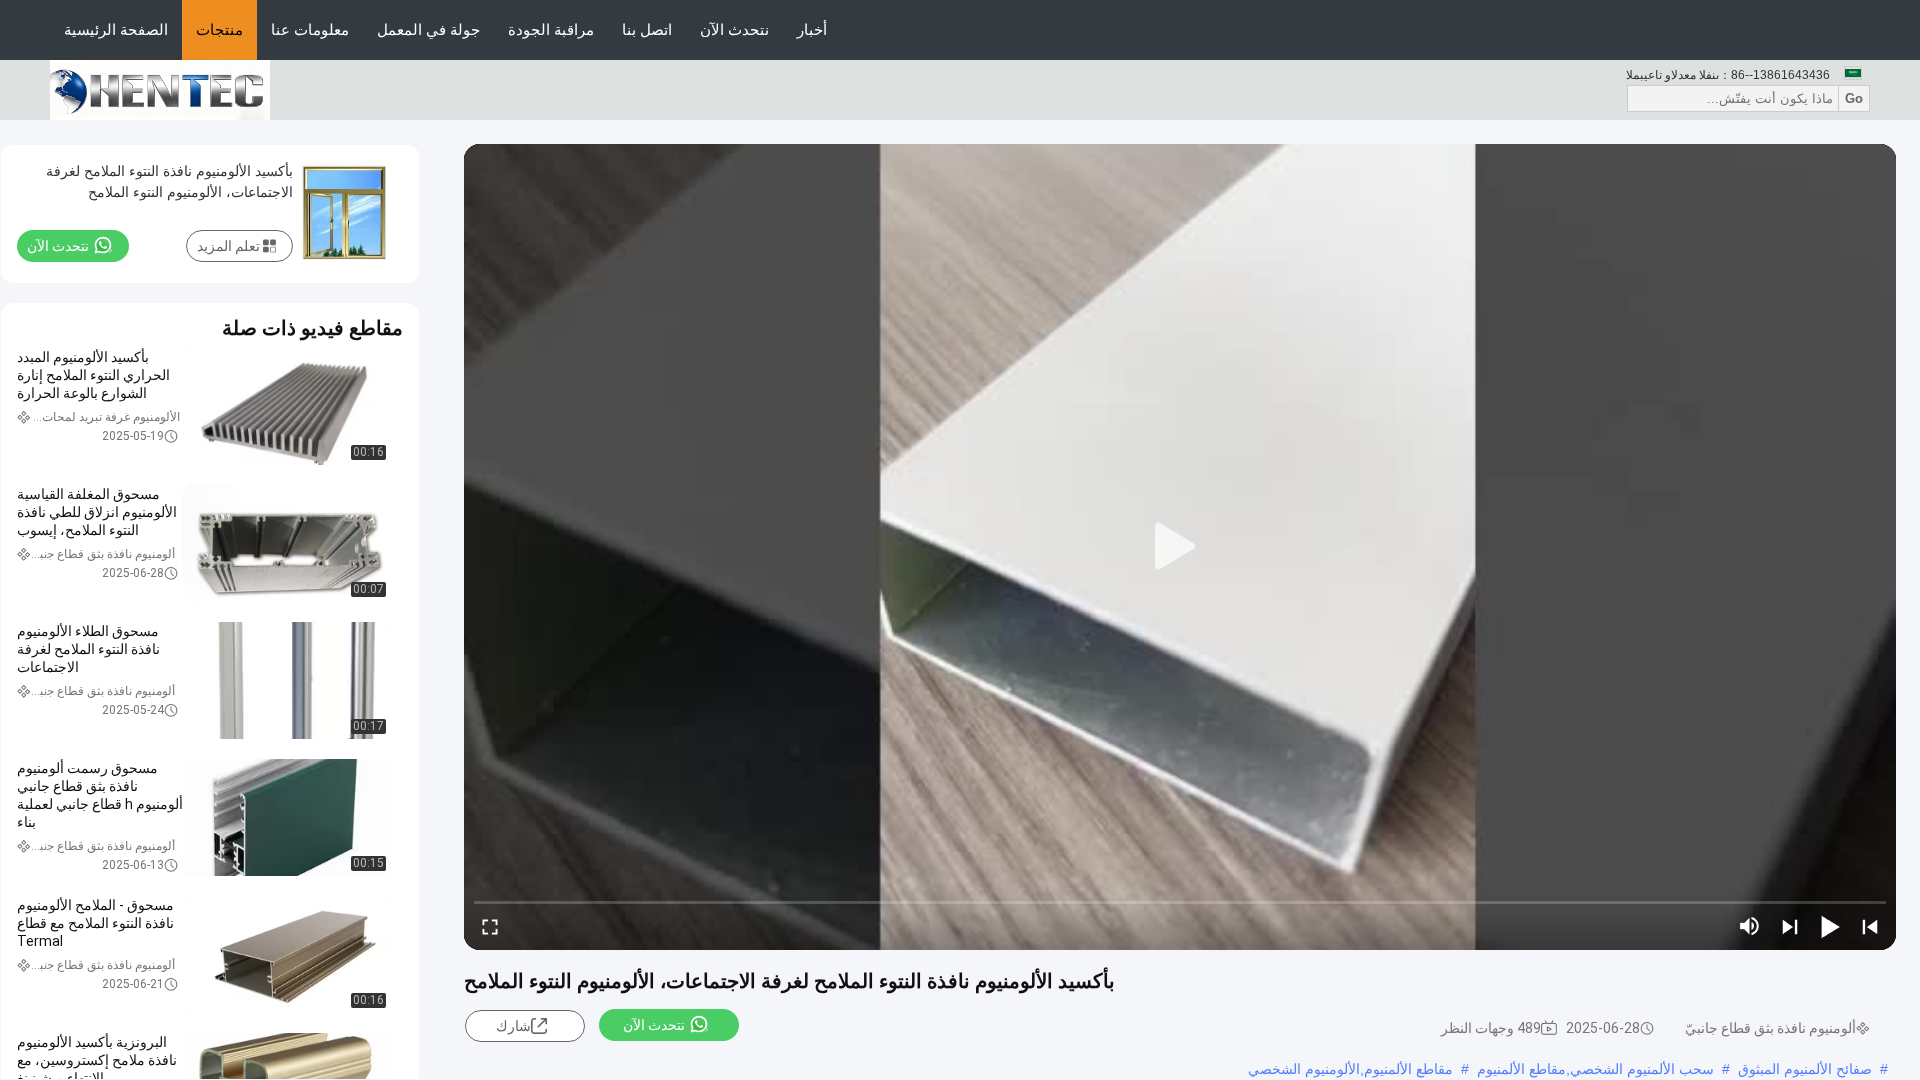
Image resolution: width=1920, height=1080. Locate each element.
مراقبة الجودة (551, 29)
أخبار (812, 29)
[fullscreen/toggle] (490, 926)
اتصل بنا (647, 29)
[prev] (1870, 926)
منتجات (219, 29)
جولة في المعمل (428, 29)
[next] (1790, 926)
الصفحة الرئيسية (116, 29)
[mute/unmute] (1750, 926)
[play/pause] (1830, 926)
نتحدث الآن (734, 29)
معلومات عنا (310, 29)
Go (1854, 98)
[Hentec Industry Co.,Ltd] (160, 89)
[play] (1180, 547)
